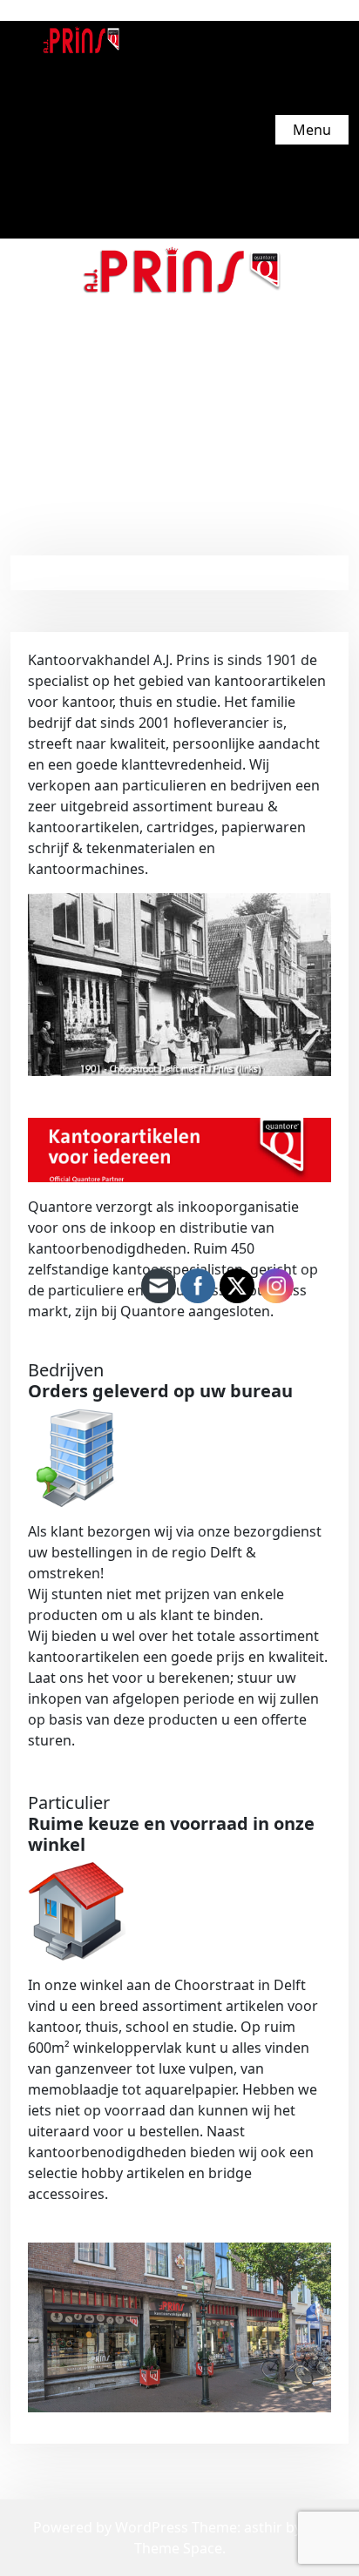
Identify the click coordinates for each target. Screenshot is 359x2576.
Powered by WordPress (112, 2527)
